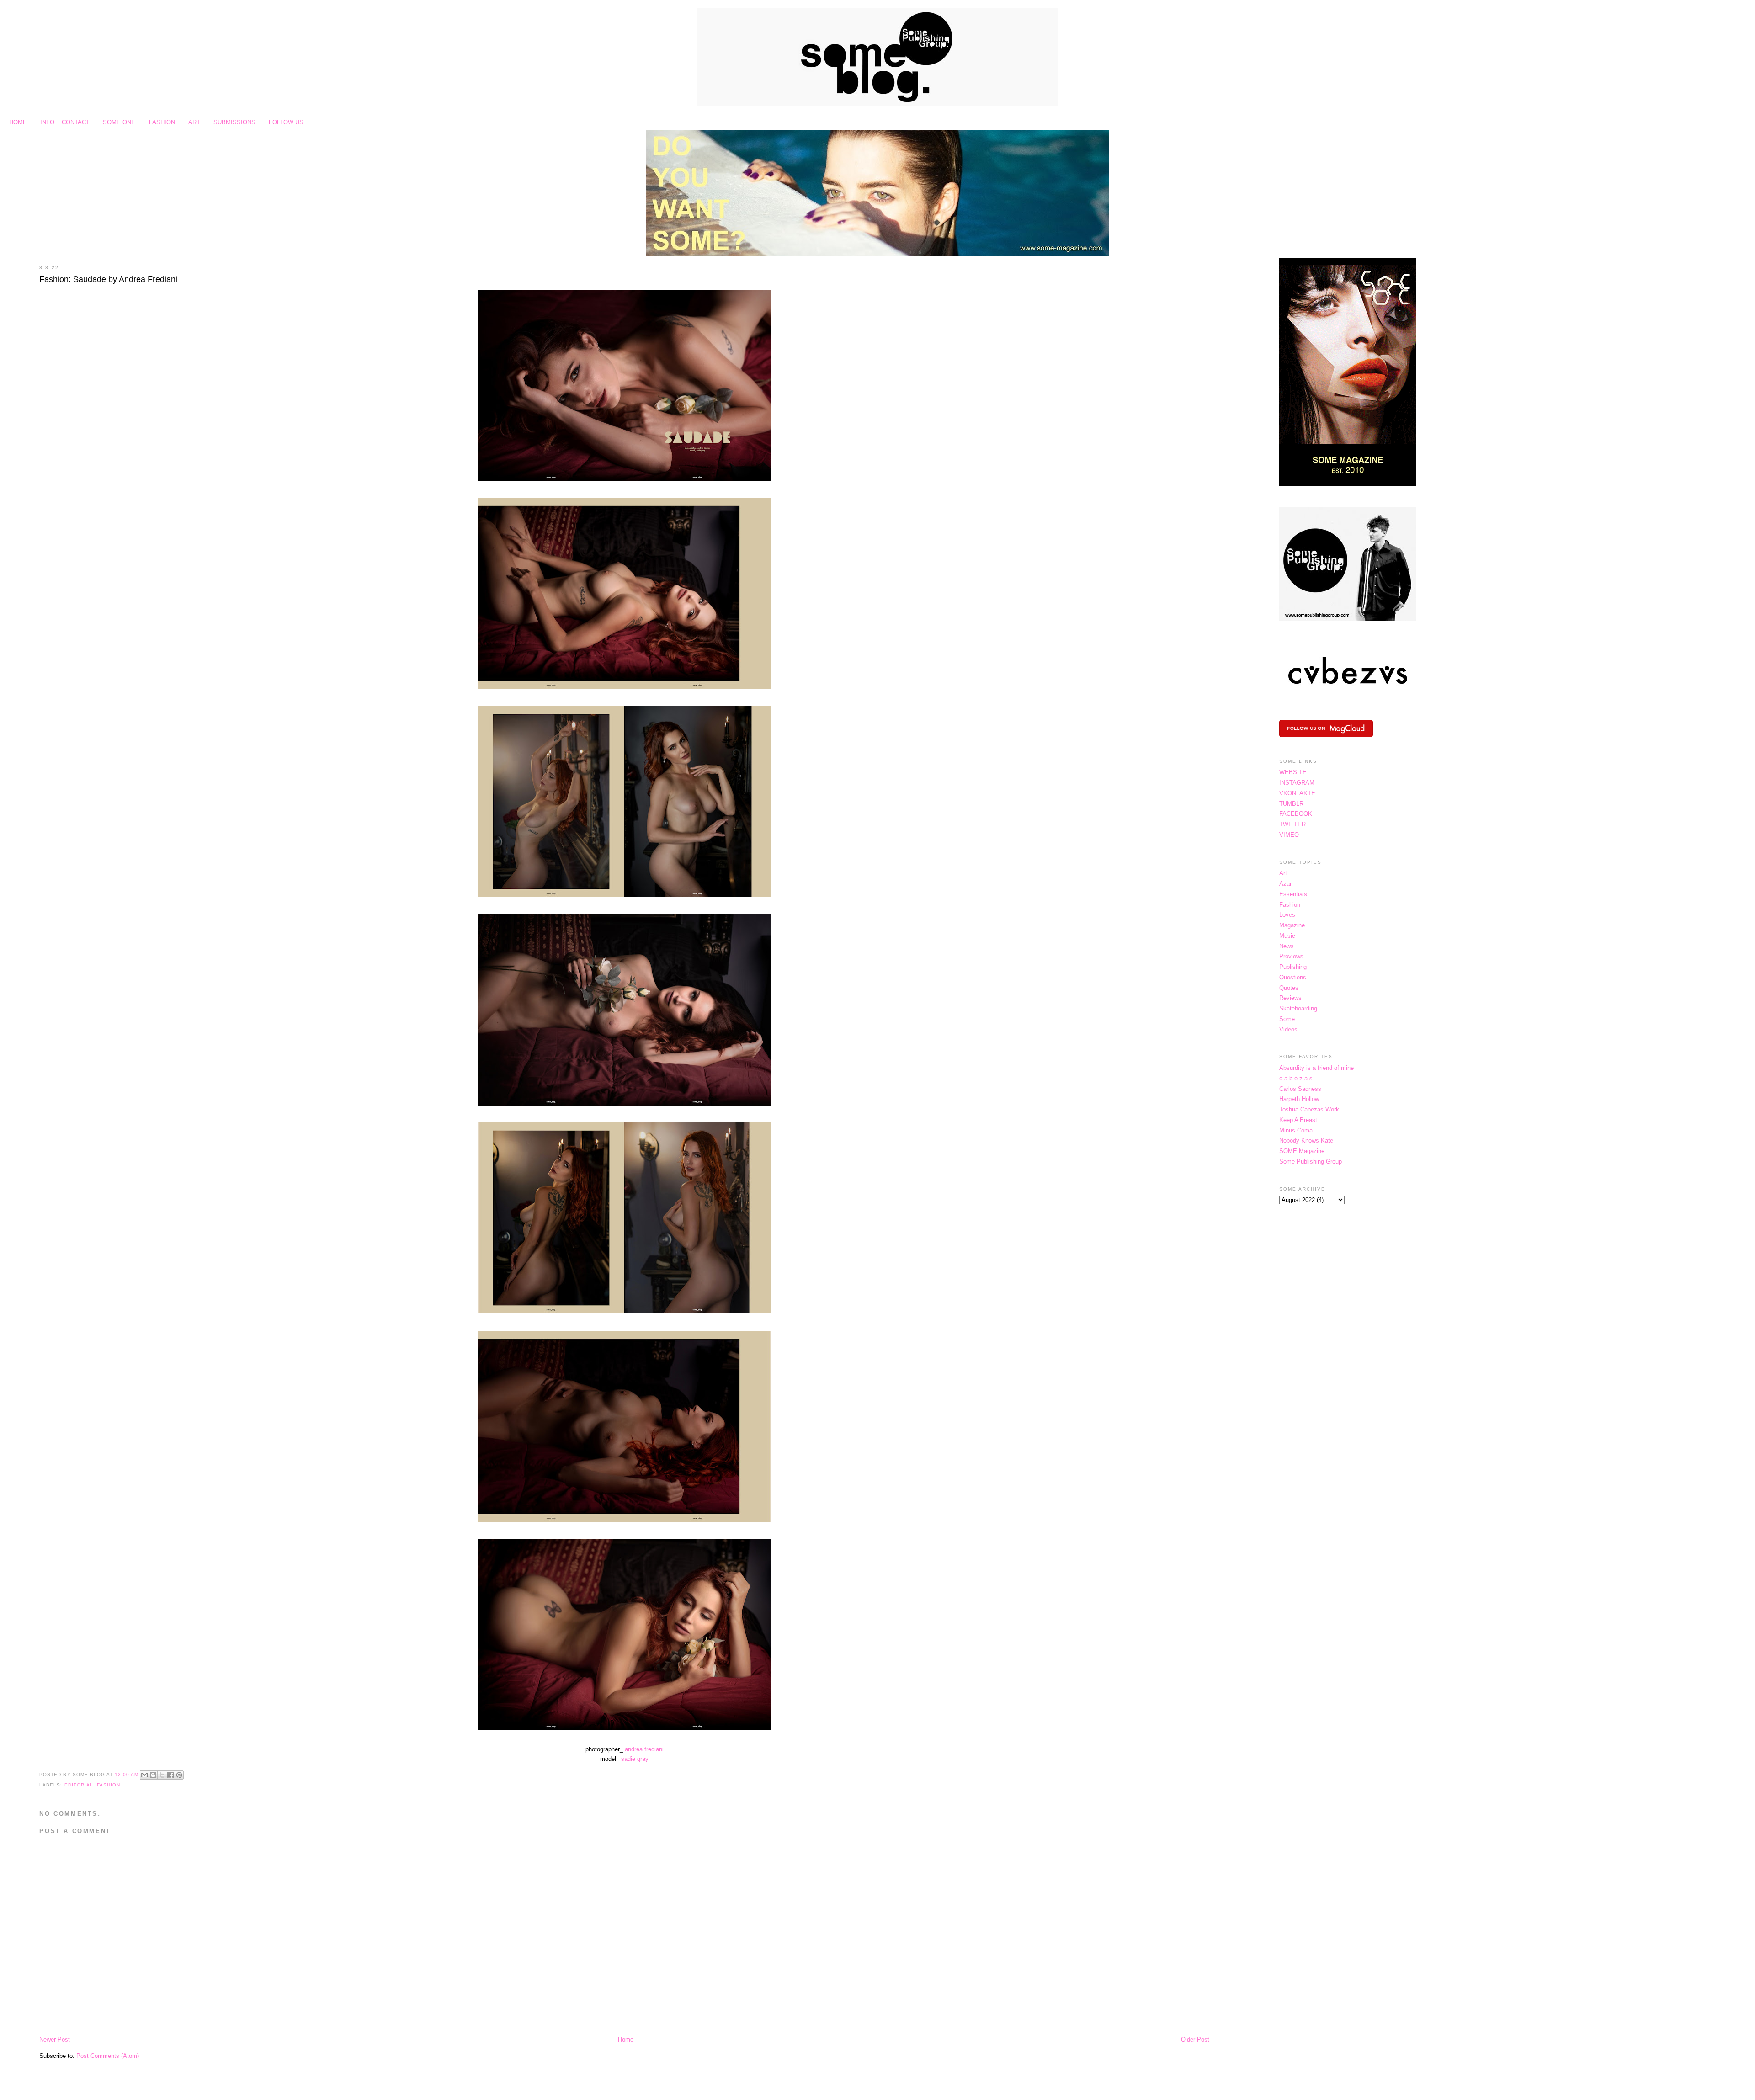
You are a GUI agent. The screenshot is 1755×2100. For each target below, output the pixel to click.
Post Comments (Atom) (108, 2056)
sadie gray (635, 1759)
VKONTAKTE (1297, 793)
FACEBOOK (1296, 814)
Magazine (1292, 925)
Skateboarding (1298, 1008)
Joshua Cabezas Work (1309, 1109)
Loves (1287, 915)
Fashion (109, 1785)
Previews (1291, 956)
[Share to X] (162, 1775)
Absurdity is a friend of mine (1316, 1068)
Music (1287, 936)
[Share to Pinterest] (179, 1775)
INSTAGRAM (1297, 783)
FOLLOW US (286, 122)
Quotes (1289, 988)
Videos (1288, 1029)
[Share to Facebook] (170, 1775)
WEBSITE (1293, 772)
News (1287, 946)
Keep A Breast (1298, 1120)
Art (1283, 873)
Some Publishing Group (1311, 1162)
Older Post (1195, 2039)
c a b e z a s (1296, 1078)
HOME (18, 122)
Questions (1293, 977)
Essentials (1293, 894)
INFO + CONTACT (65, 122)
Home (626, 2039)
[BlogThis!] (153, 1775)
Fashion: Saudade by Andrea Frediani (108, 279)
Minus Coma (1296, 1130)
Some (1287, 1019)
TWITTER (1292, 824)
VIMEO (1289, 835)
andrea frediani (644, 1749)
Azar (1285, 884)
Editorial (79, 1785)
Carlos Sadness (1300, 1089)
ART (194, 122)
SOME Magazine (1302, 1151)
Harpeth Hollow (1299, 1099)
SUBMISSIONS (234, 122)
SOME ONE (119, 122)
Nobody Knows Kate (1306, 1140)
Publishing (1293, 967)
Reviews (1290, 998)
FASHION (162, 122)
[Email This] (144, 1775)
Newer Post (55, 2039)
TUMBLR (1291, 804)
